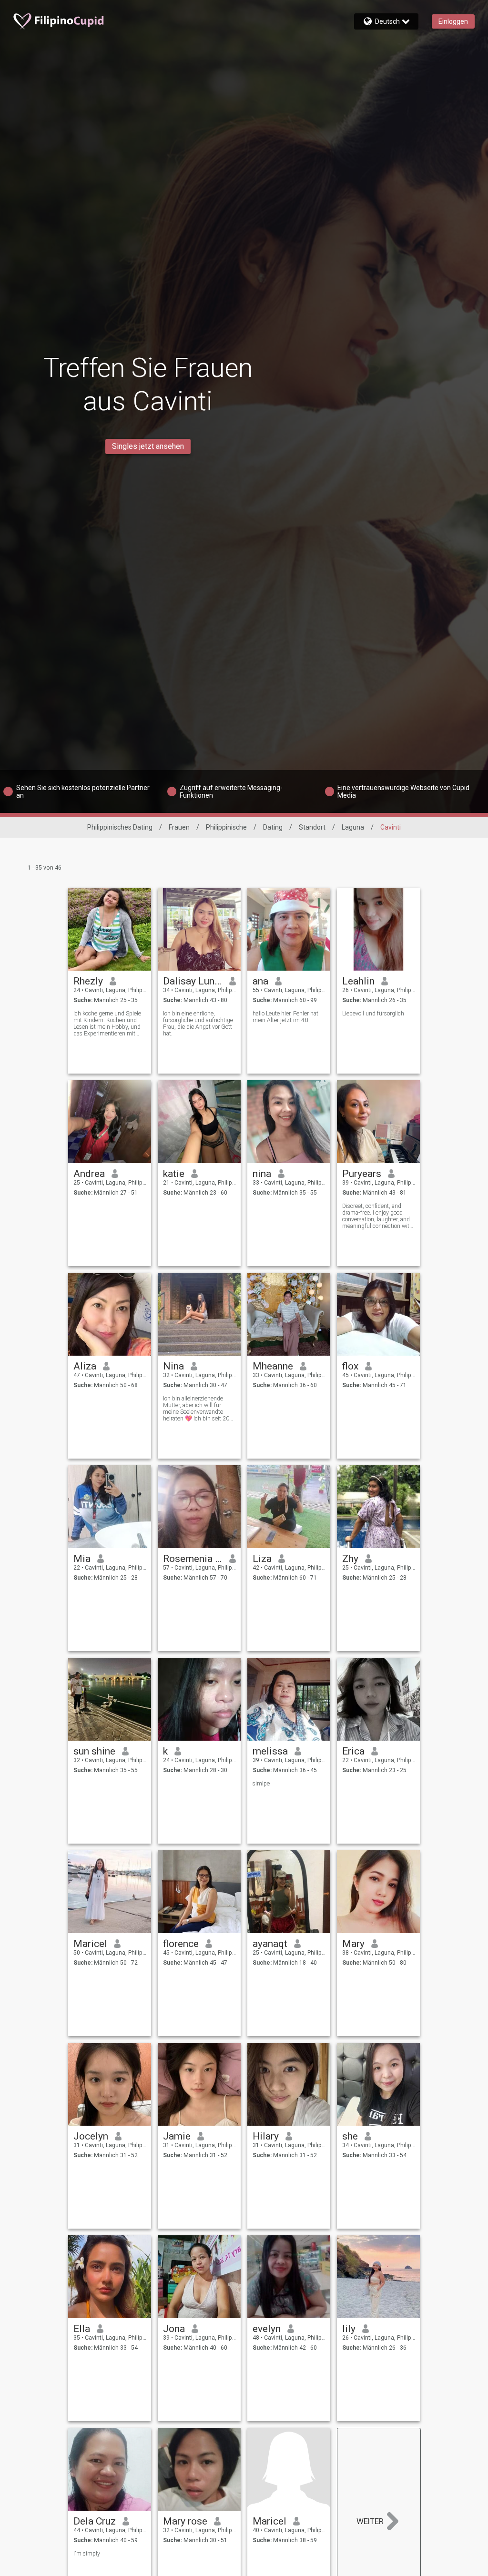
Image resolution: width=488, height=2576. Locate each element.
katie (174, 1174)
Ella (82, 2329)
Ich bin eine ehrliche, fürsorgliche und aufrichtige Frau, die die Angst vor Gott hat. (198, 1024)
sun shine (94, 1751)
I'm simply (87, 2554)
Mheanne (273, 1366)
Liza (262, 1559)
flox (350, 1366)
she (350, 2136)
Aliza (85, 1366)
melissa (270, 1751)
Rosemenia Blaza (193, 1559)
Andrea (89, 1174)
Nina (173, 1366)
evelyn (267, 2329)
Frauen (179, 827)
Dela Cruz (95, 2521)
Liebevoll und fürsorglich (373, 1014)
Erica (353, 1751)
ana (260, 981)
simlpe (261, 1784)
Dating (273, 827)
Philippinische (226, 827)
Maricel (90, 1944)
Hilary (266, 2136)
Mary (353, 1944)
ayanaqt (270, 1944)
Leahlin (358, 981)
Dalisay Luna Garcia (193, 981)
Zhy (350, 1559)
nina (262, 1174)
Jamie (177, 2136)
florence (181, 1944)
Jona (174, 2329)
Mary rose (185, 2521)
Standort (312, 827)
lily (349, 2329)
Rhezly (88, 981)
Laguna (353, 827)
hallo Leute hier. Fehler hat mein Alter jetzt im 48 (285, 1017)
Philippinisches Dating (120, 827)
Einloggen (453, 21)
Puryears (362, 1174)
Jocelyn (91, 2136)
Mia (82, 1559)
